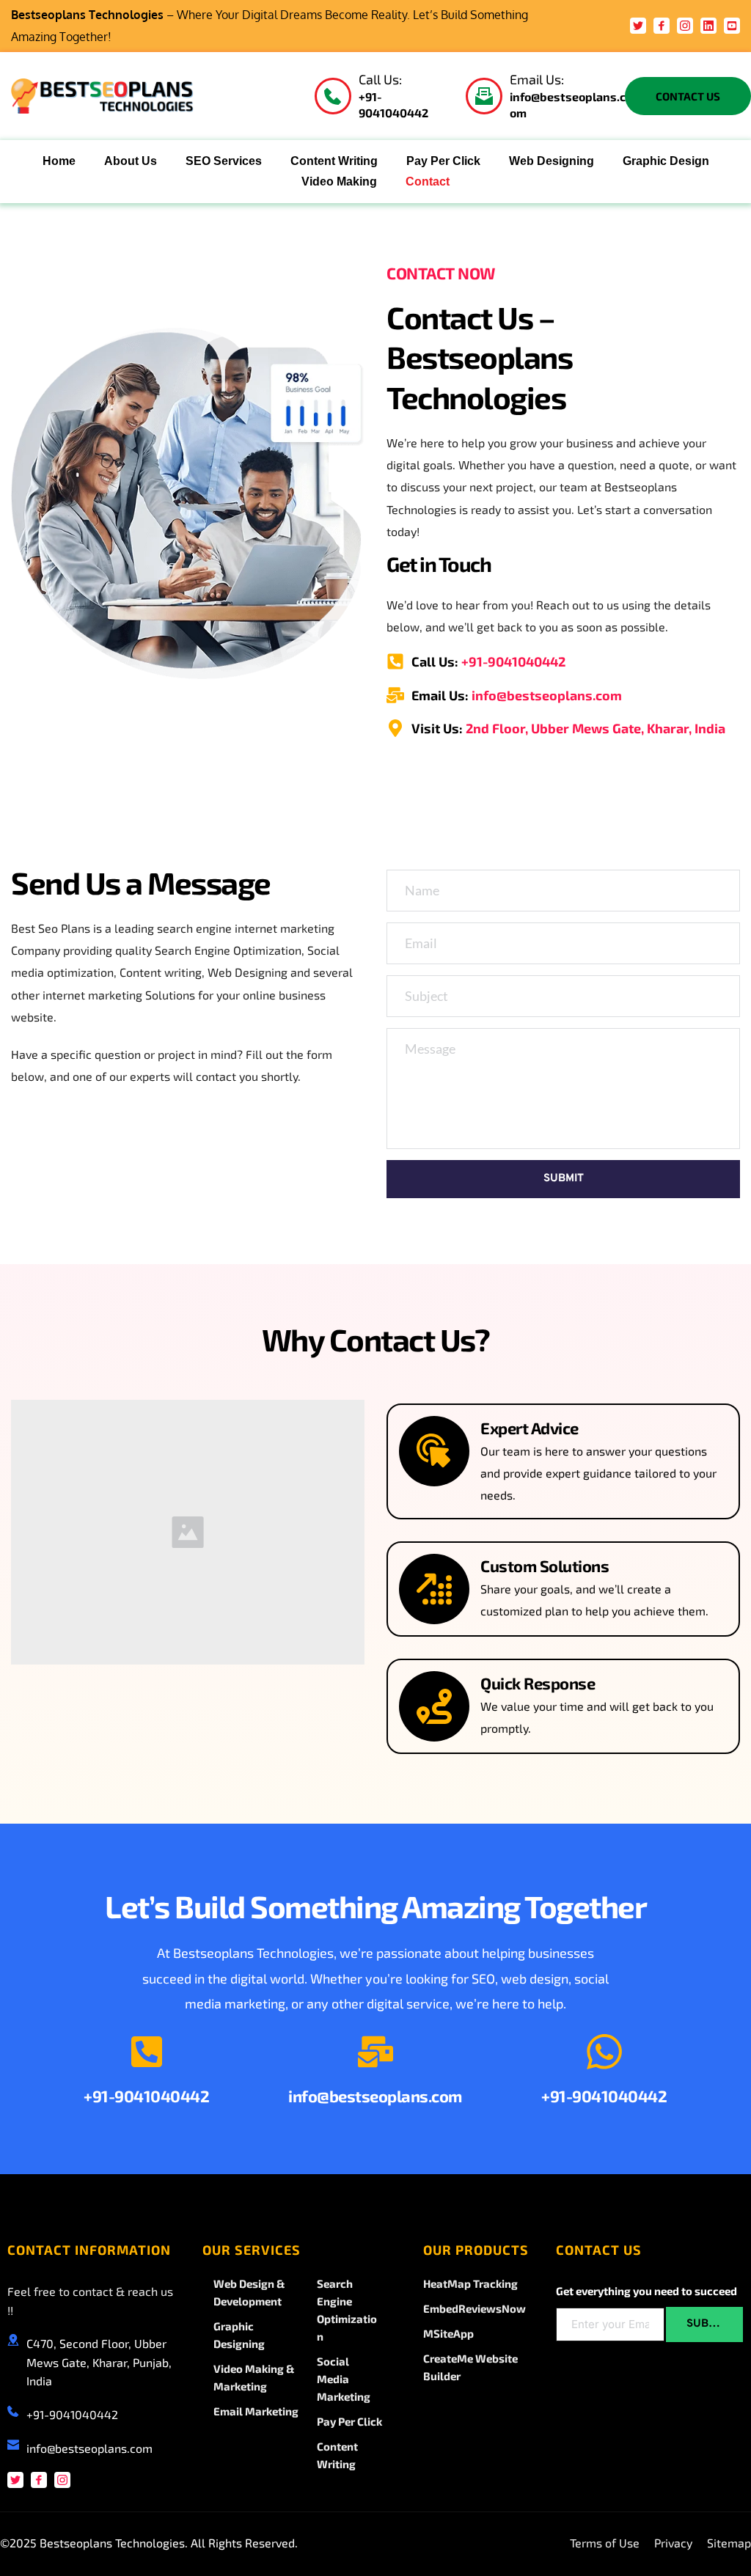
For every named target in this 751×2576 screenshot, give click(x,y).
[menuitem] (59, 161)
